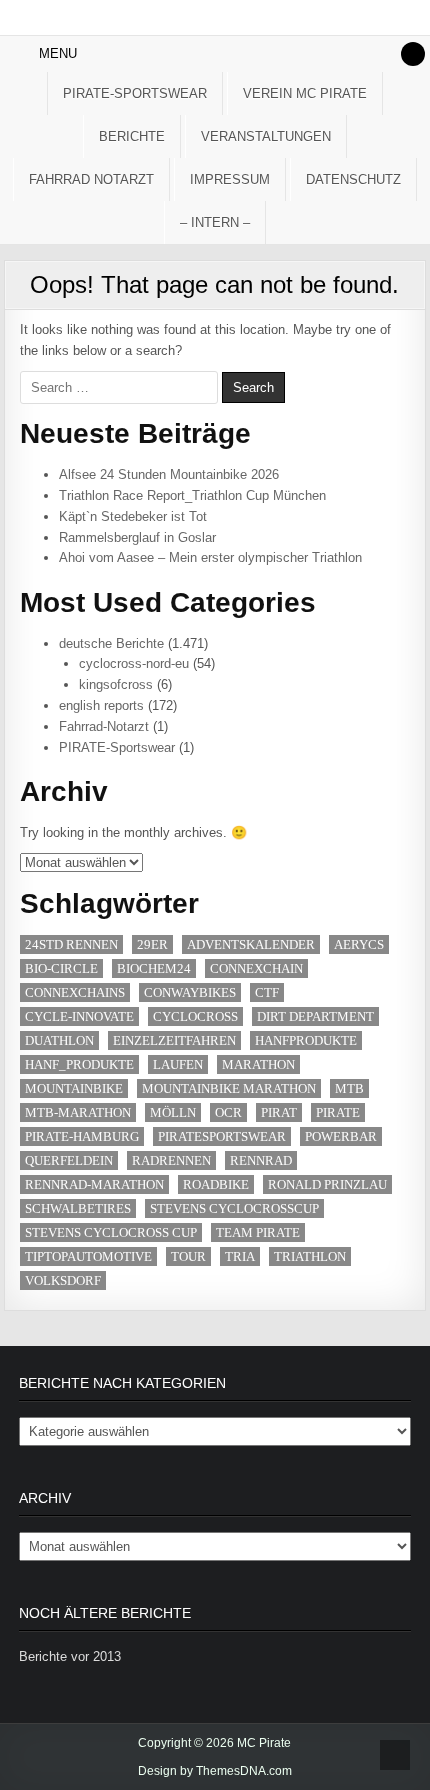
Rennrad (261, 1160)
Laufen (178, 1064)
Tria (240, 1256)
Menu (58, 53)
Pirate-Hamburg (82, 1136)
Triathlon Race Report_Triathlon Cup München (192, 495)
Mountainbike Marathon (229, 1088)
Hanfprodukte (306, 1040)
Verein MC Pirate (305, 93)
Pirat (279, 1112)
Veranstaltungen (266, 136)
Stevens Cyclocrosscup (234, 1208)
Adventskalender (251, 944)
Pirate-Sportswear (135, 93)
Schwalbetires (78, 1208)
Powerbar (341, 1136)
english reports (101, 705)
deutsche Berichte (111, 643)
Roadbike (216, 1184)
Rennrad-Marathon (94, 1184)
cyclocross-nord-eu (134, 663)
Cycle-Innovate (79, 1016)
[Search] (413, 54)
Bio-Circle (61, 968)
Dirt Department (315, 1016)
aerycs (359, 944)
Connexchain (256, 968)
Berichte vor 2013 (70, 1656)
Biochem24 (154, 968)
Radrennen (171, 1160)
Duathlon (59, 1040)
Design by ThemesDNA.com (215, 1771)
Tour (188, 1256)
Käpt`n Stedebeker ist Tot (133, 516)
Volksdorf (63, 1280)
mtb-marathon (78, 1112)
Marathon (258, 1064)
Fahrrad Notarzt (91, 179)
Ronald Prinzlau (327, 1184)
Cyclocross (195, 1016)
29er (152, 944)
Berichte (132, 136)
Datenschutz (353, 179)
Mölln (173, 1112)
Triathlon (310, 1256)
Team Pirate (258, 1232)
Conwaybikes (190, 992)
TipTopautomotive (88, 1256)
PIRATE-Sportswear (117, 747)
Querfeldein (69, 1160)
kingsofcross (116, 684)
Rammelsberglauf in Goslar (137, 537)
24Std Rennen (71, 944)
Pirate (338, 1112)
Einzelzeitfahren (174, 1040)
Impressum (230, 179)
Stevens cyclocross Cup (111, 1232)
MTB (349, 1088)
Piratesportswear (222, 1136)
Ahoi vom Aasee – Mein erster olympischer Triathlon (210, 557)
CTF (267, 992)
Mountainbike (74, 1088)
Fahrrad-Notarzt (104, 726)
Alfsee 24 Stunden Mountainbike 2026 (169, 474)
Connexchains (75, 992)
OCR (228, 1112)
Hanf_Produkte (79, 1064)
